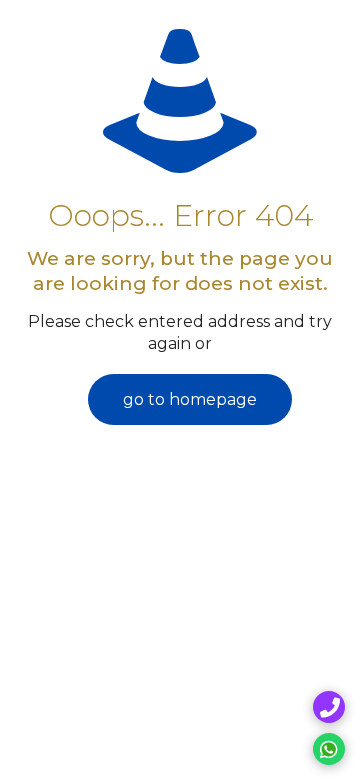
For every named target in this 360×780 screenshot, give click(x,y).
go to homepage (190, 399)
